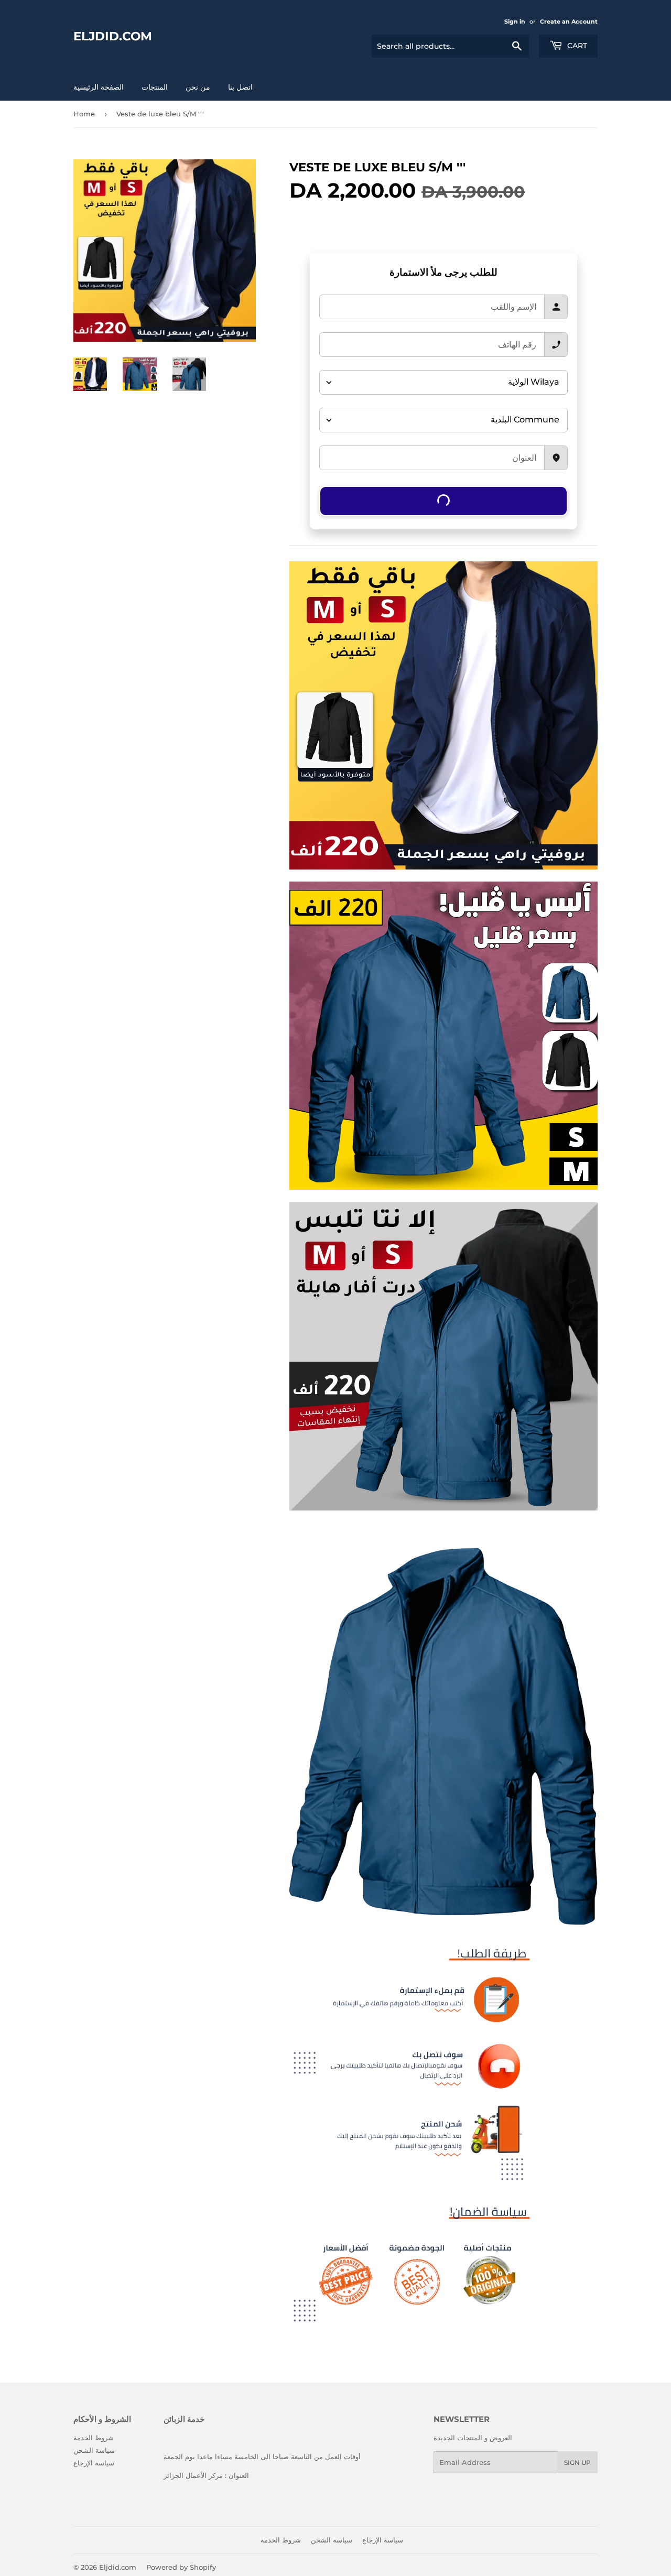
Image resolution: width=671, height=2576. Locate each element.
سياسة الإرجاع (94, 2463)
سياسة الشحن (94, 2450)
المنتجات (155, 87)
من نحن (198, 87)
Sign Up (577, 2463)
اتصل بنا (240, 87)
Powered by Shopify (181, 2567)
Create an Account (569, 21)
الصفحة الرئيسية (99, 87)
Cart (576, 46)
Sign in (515, 21)
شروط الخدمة (94, 2438)
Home (84, 114)
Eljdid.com (113, 36)
